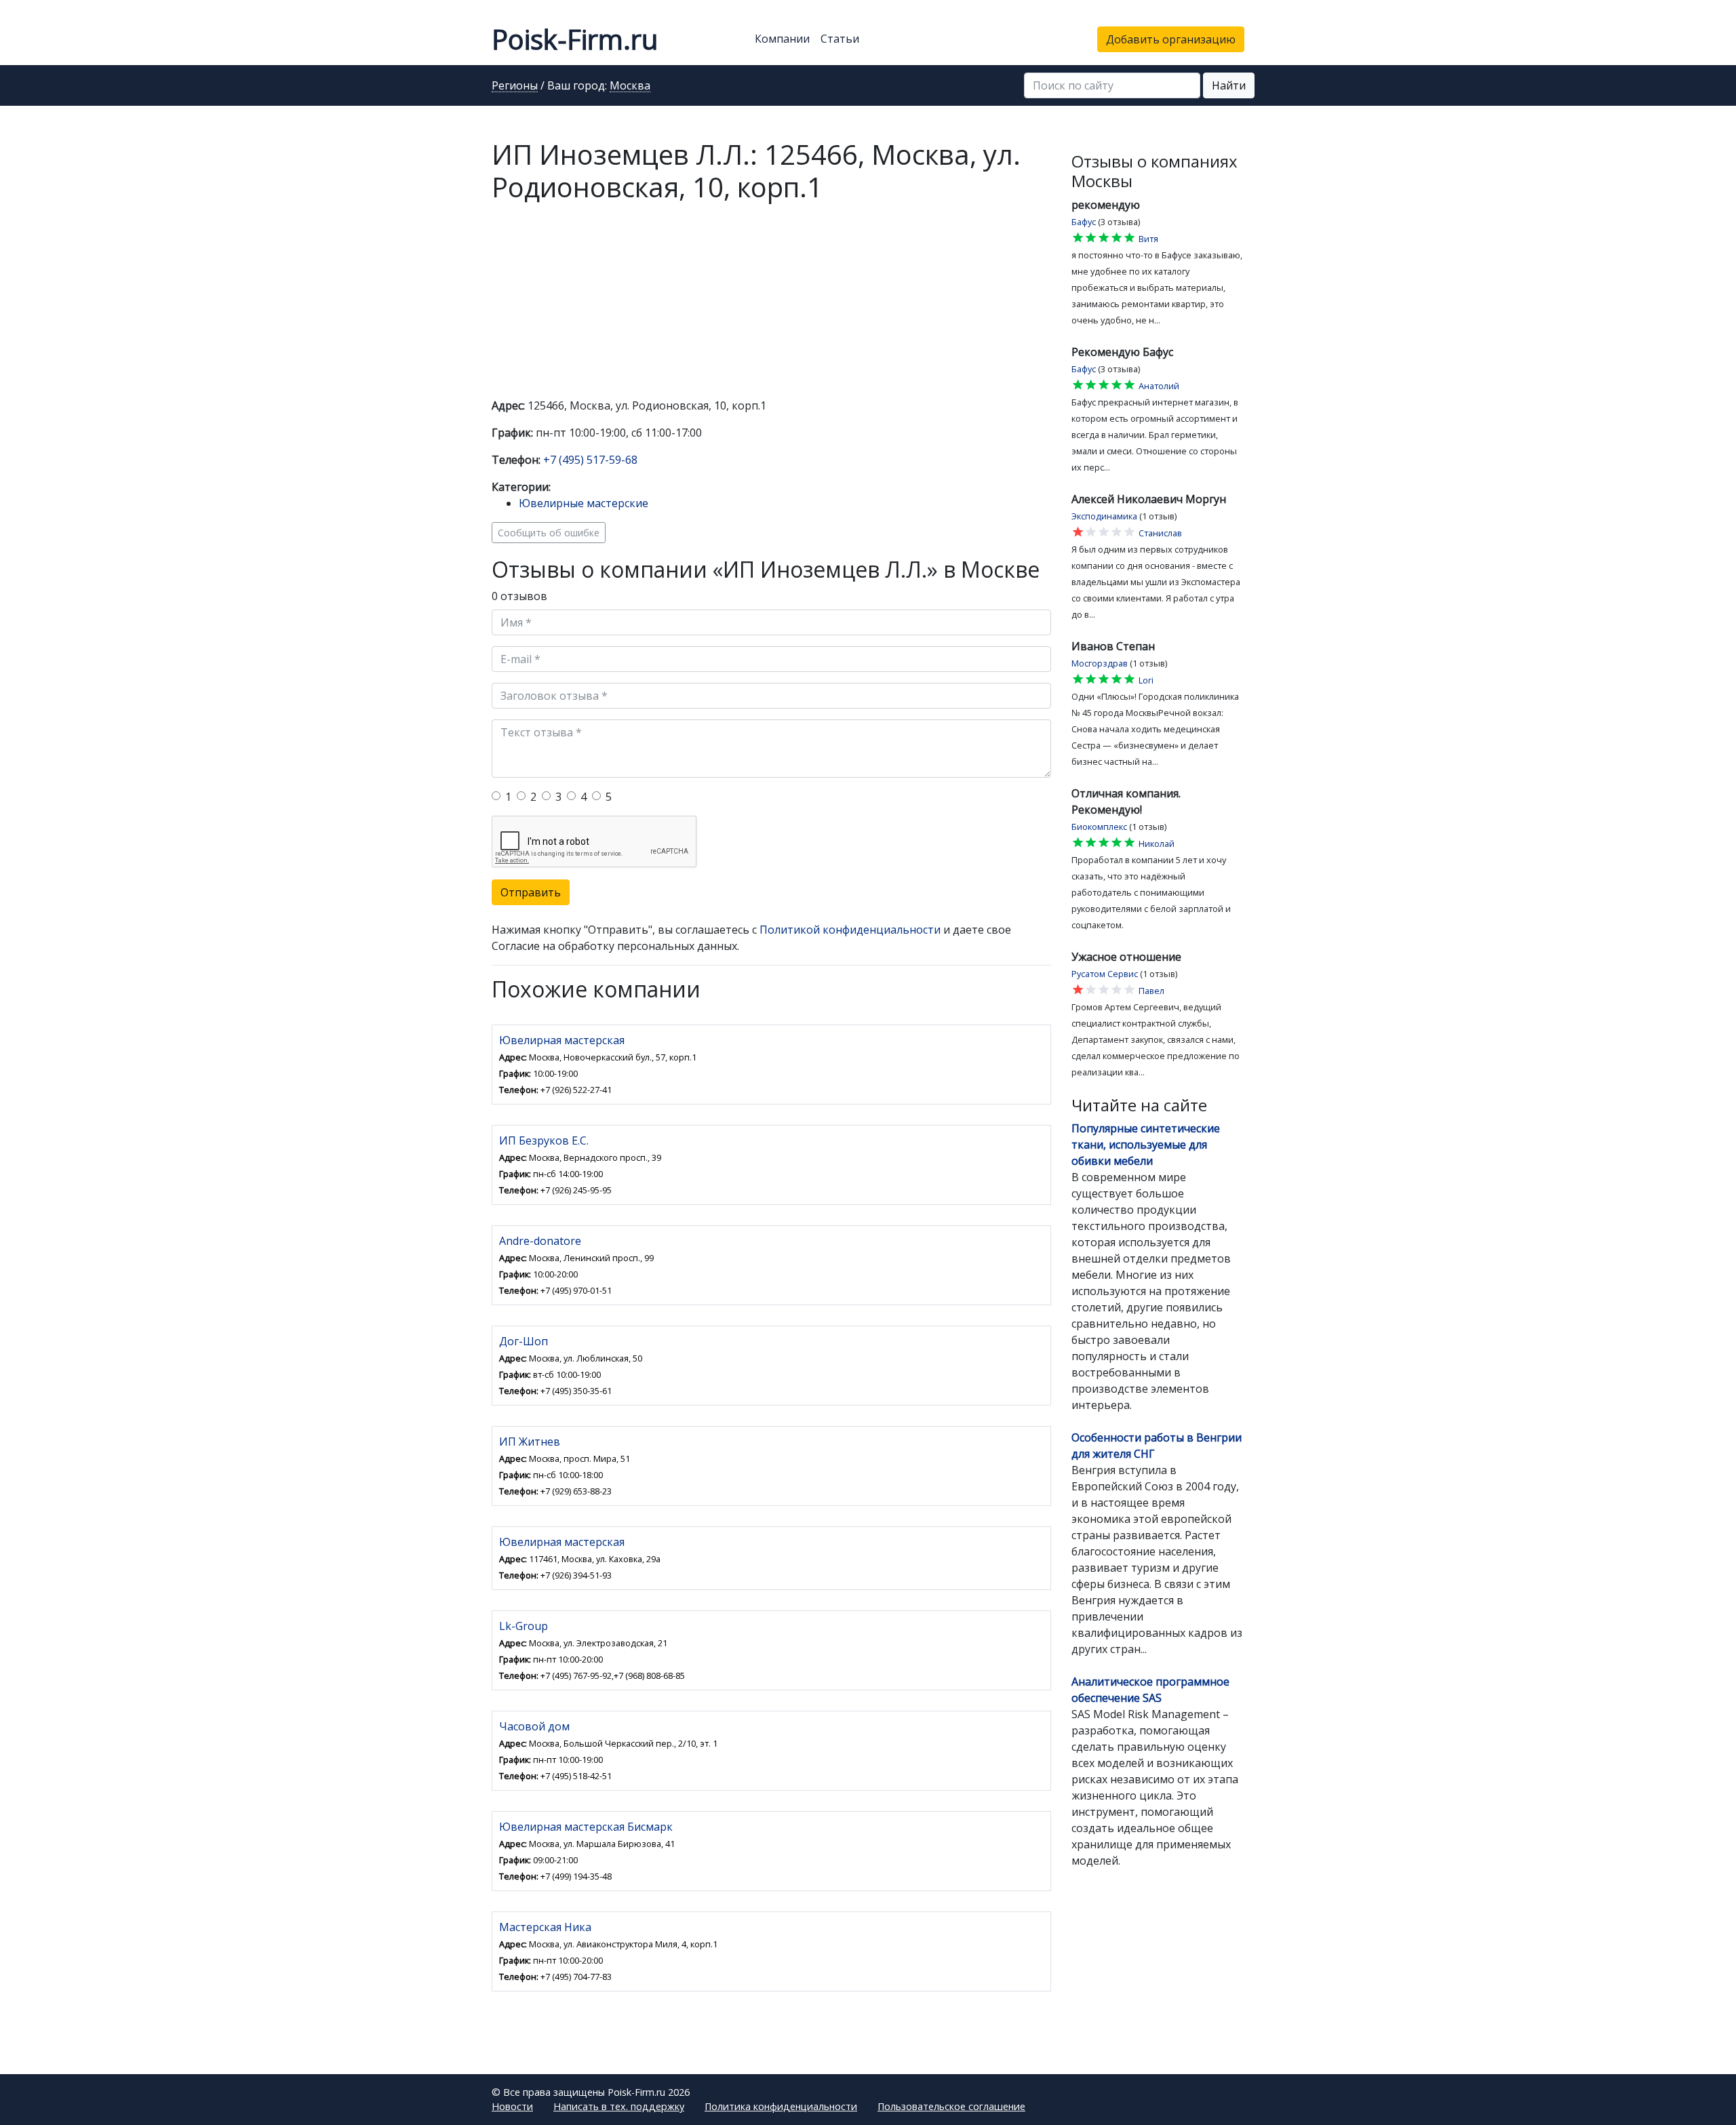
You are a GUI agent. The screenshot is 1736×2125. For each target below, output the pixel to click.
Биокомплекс (1099, 827)
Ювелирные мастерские (584, 503)
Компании (782, 39)
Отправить (531, 892)
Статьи (840, 39)
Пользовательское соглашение (951, 2106)
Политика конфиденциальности (781, 2106)
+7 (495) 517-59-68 (590, 460)
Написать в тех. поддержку (619, 2106)
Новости (512, 2106)
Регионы (515, 86)
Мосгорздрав (1100, 663)
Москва (630, 86)
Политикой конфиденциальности (850, 930)
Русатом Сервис (1105, 974)
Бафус (1084, 222)
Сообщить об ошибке (549, 533)
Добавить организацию (1171, 39)
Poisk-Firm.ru (575, 39)
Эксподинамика (1104, 516)
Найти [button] (1229, 85)
